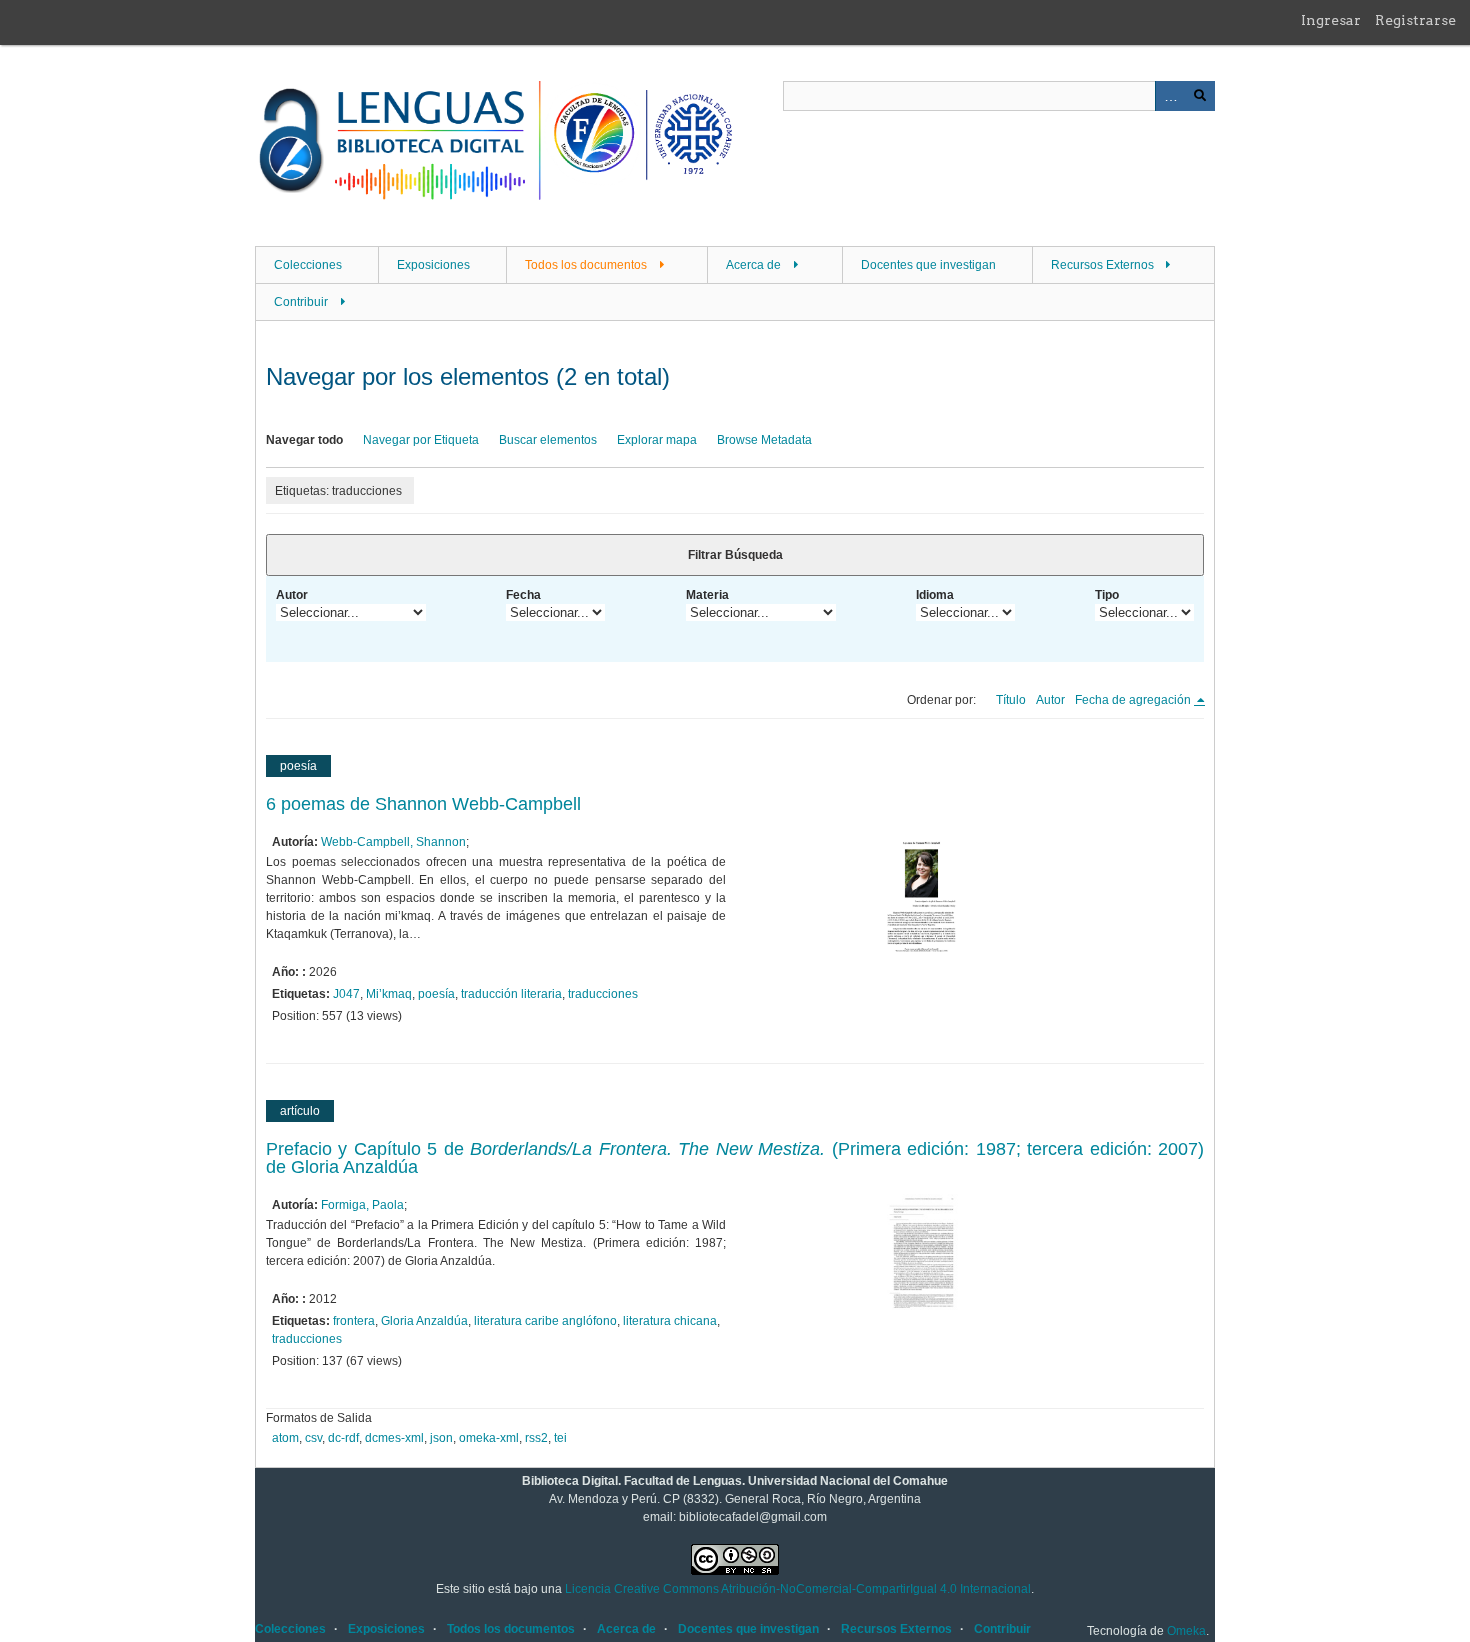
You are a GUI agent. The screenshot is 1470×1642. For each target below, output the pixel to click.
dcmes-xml (394, 1438)
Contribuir (301, 302)
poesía (436, 994)
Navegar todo (304, 440)
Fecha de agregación (1134, 700)
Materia (707, 595)
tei (560, 1438)
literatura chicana (670, 1321)
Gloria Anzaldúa (424, 1321)
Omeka (1186, 1631)
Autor (292, 595)
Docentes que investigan (928, 265)
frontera (354, 1321)
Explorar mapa (657, 440)
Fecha (523, 595)
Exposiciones (433, 265)
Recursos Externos (1102, 265)
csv (313, 1438)
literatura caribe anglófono (545, 1321)
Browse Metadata (764, 440)
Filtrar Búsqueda (735, 555)
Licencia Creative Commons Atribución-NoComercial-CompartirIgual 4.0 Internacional (798, 1589)
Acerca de (753, 265)
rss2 (536, 1438)
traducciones (603, 994)
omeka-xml (489, 1438)
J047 (346, 994)
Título (1011, 700)
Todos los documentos (586, 265)
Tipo (1107, 595)
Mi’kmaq (389, 994)
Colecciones (308, 265)
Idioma (935, 595)
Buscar (1200, 96)
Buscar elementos (548, 440)
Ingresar (1331, 20)
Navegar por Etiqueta (421, 440)
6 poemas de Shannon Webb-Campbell (423, 804)
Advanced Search (1170, 96)
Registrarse (1415, 20)
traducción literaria (511, 994)
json (441, 1438)
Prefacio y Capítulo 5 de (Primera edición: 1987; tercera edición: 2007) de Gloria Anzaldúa (735, 1158)
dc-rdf (343, 1438)
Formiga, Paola (362, 1205)
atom (285, 1438)
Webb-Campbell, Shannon (393, 842)
